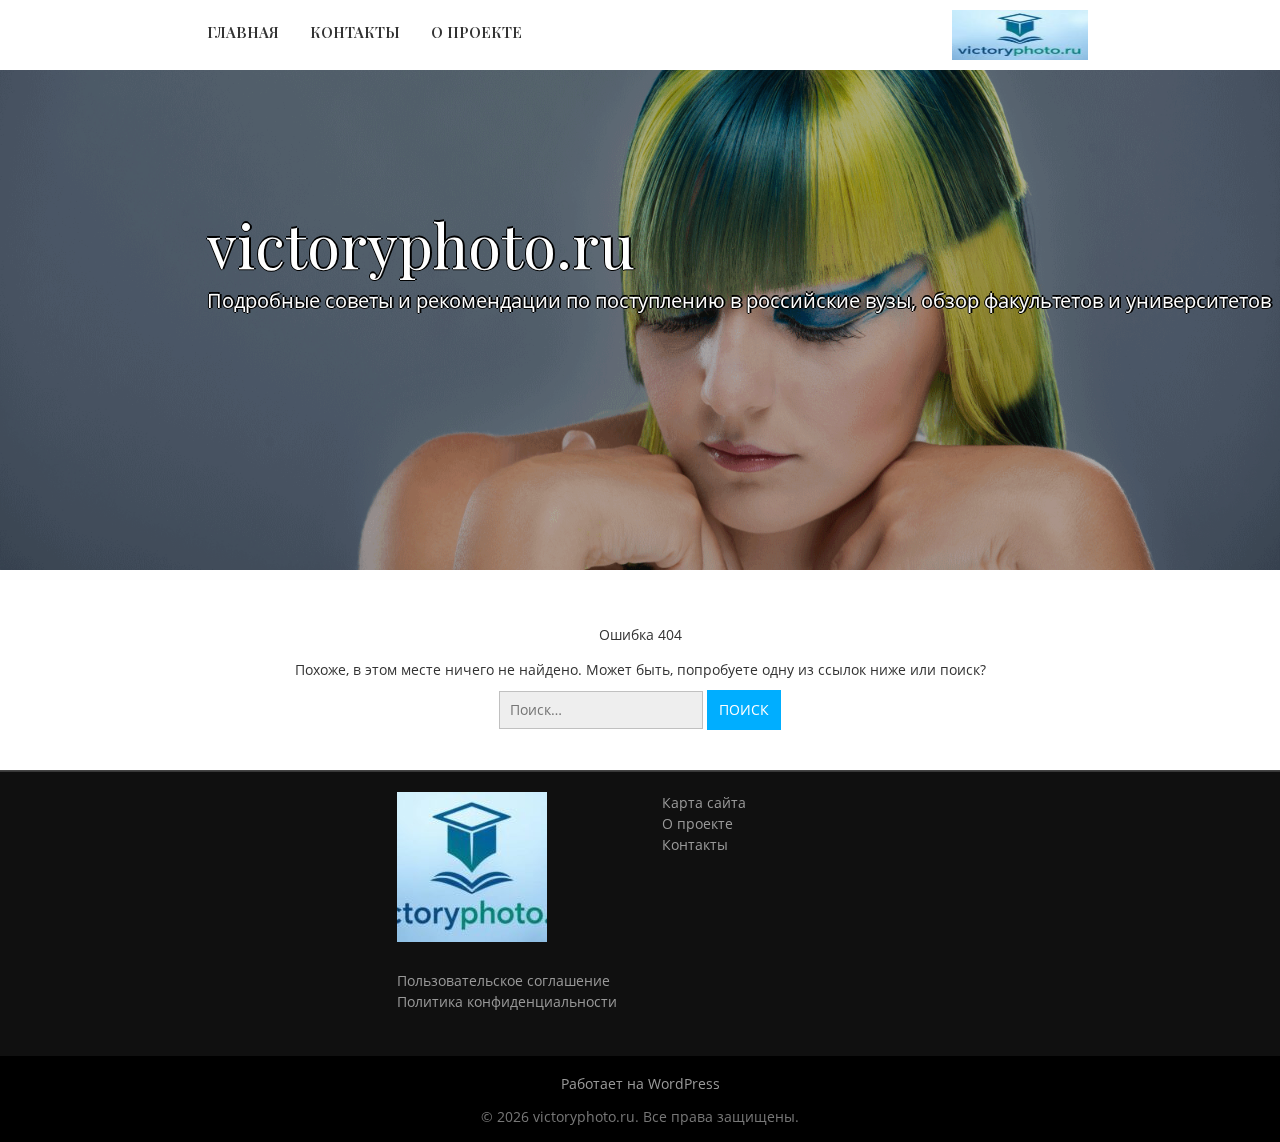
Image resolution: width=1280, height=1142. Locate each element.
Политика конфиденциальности (507, 1001)
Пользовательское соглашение (503, 980)
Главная (243, 32)
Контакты (355, 32)
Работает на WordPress (640, 1083)
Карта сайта (704, 802)
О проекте (476, 32)
